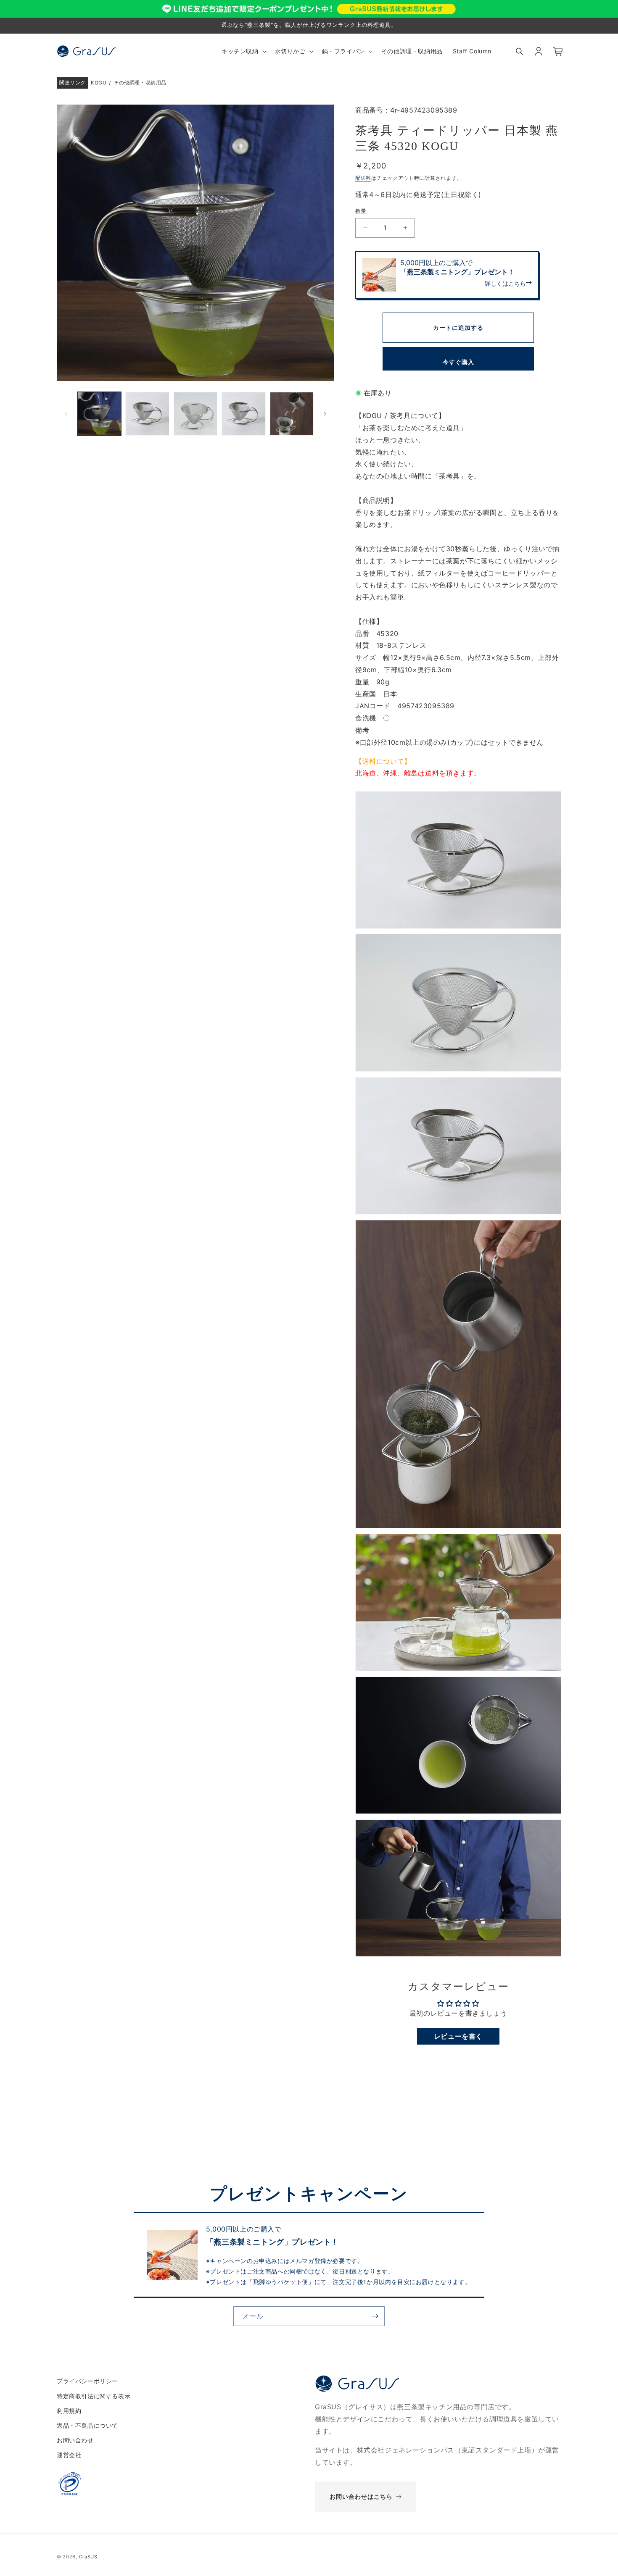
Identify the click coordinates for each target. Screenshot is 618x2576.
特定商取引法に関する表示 (94, 2396)
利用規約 (69, 2410)
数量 (361, 211)
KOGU (99, 83)
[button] (243, 51)
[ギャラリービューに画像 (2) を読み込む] (147, 414)
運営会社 (69, 2455)
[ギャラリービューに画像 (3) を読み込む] (195, 414)
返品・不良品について (87, 2425)
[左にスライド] (66, 414)
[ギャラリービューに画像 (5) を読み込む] (292, 414)
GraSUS (88, 2557)
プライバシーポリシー (87, 2381)
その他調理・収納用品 (140, 83)
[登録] (375, 2316)
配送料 (363, 177)
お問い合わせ (75, 2440)
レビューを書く (458, 2036)
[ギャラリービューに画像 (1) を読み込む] (99, 414)
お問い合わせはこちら (361, 2496)
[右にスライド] (325, 414)
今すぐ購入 (458, 362)
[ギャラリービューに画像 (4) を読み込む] (243, 414)
